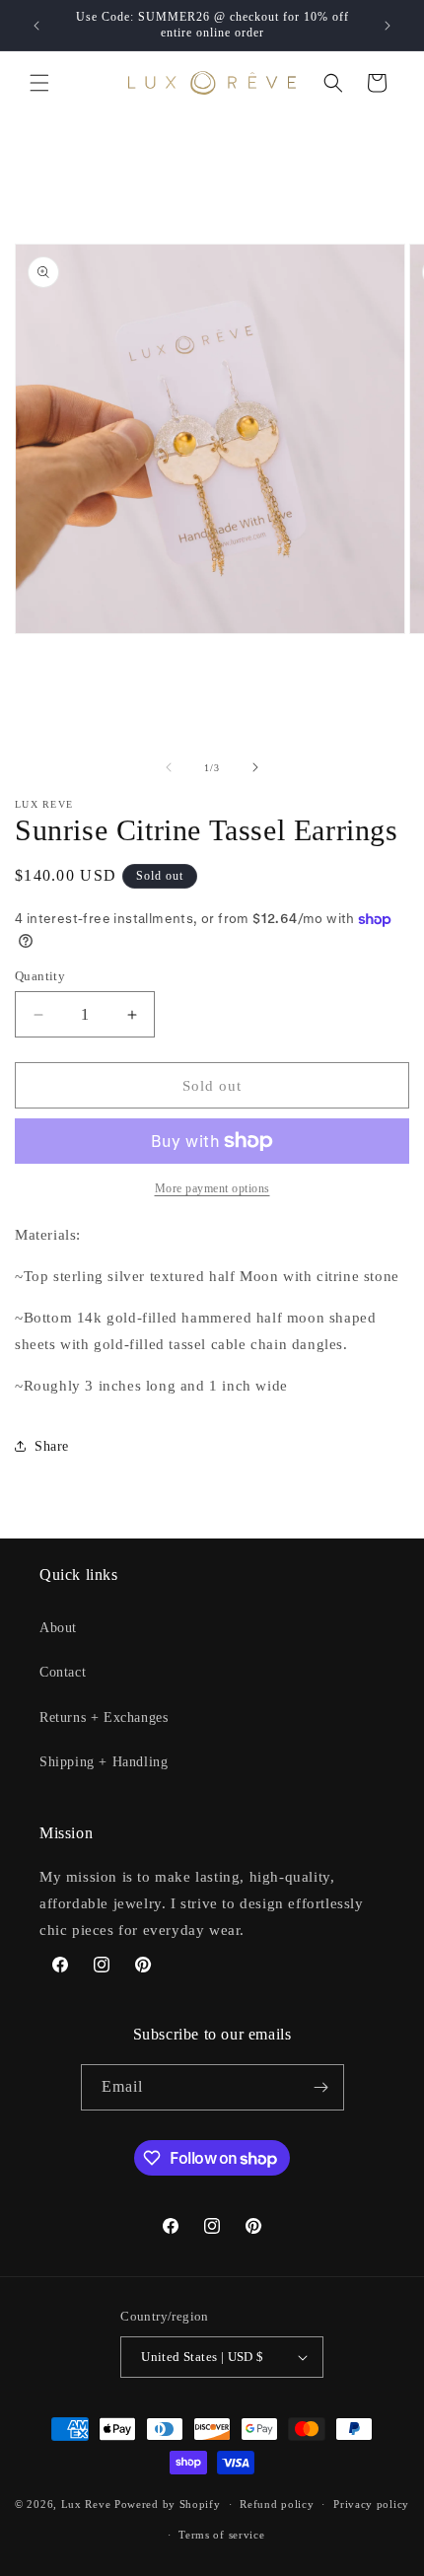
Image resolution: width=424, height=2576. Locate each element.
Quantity (40, 976)
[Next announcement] (388, 26)
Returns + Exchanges (104, 1717)
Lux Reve (86, 2504)
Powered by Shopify (168, 2504)
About (58, 1628)
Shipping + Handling (104, 1762)
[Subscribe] (321, 2087)
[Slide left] (169, 767)
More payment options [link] (212, 1188)
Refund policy (277, 2504)
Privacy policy (371, 2504)
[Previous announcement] (36, 26)
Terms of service (221, 2535)
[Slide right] (255, 767)
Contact (63, 1672)
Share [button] (52, 1446)
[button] (39, 83)
